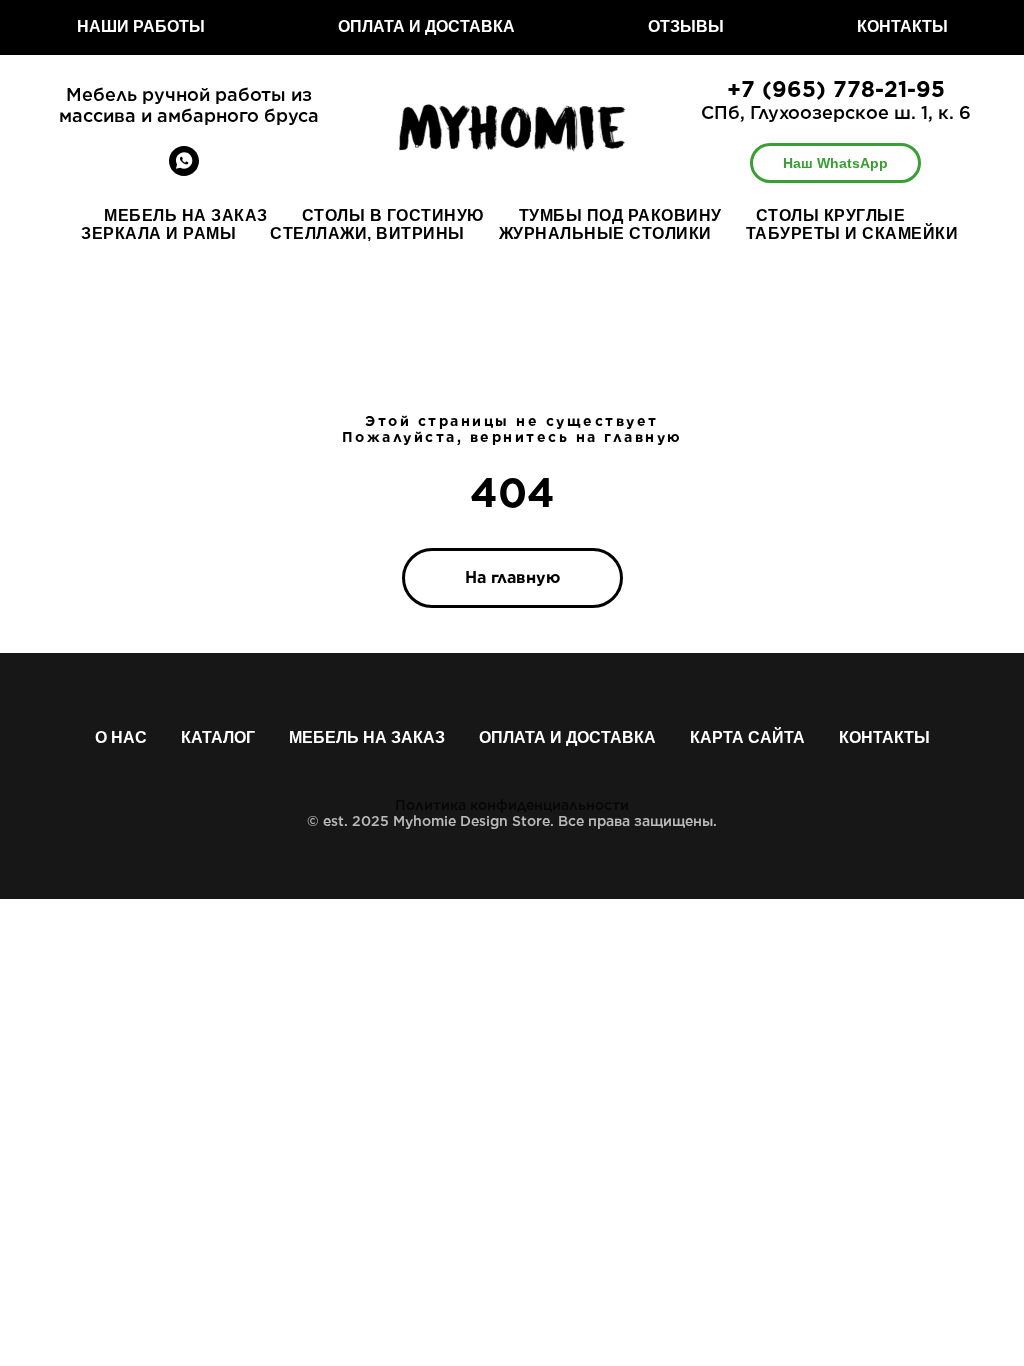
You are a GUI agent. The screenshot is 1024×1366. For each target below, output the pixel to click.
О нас (121, 737)
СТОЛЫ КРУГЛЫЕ (831, 215)
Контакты (884, 737)
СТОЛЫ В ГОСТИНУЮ (393, 215)
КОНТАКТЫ (902, 26)
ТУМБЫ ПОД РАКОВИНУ (620, 215)
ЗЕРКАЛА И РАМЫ (158, 233)
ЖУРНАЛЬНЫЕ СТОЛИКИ (605, 233)
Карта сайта (747, 737)
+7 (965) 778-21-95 (836, 89)
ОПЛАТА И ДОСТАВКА (426, 26)
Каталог (218, 737)
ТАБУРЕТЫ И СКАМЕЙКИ (852, 233)
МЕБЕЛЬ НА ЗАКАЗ (186, 215)
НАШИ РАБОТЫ (141, 26)
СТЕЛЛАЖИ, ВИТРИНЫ (367, 233)
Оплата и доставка (567, 737)
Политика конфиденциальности (512, 805)
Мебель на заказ (367, 737)
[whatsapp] (184, 170)
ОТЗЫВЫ (686, 26)
